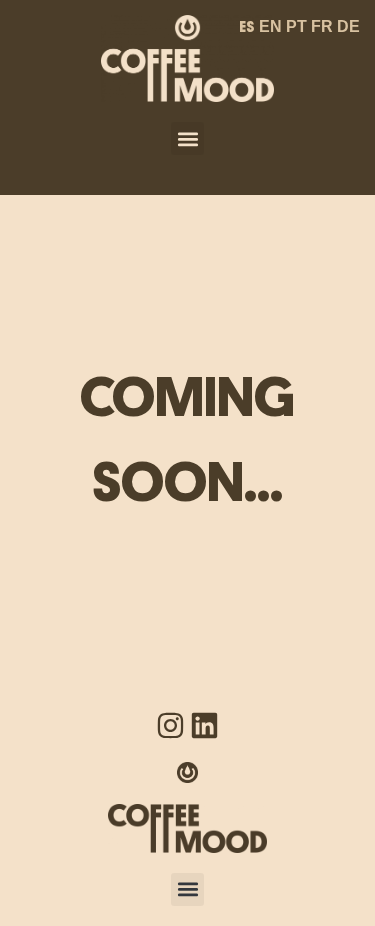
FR (322, 26)
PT (296, 26)
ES (247, 27)
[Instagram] (170, 725)
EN (270, 26)
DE (348, 26)
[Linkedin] (204, 725)
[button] (187, 138)
